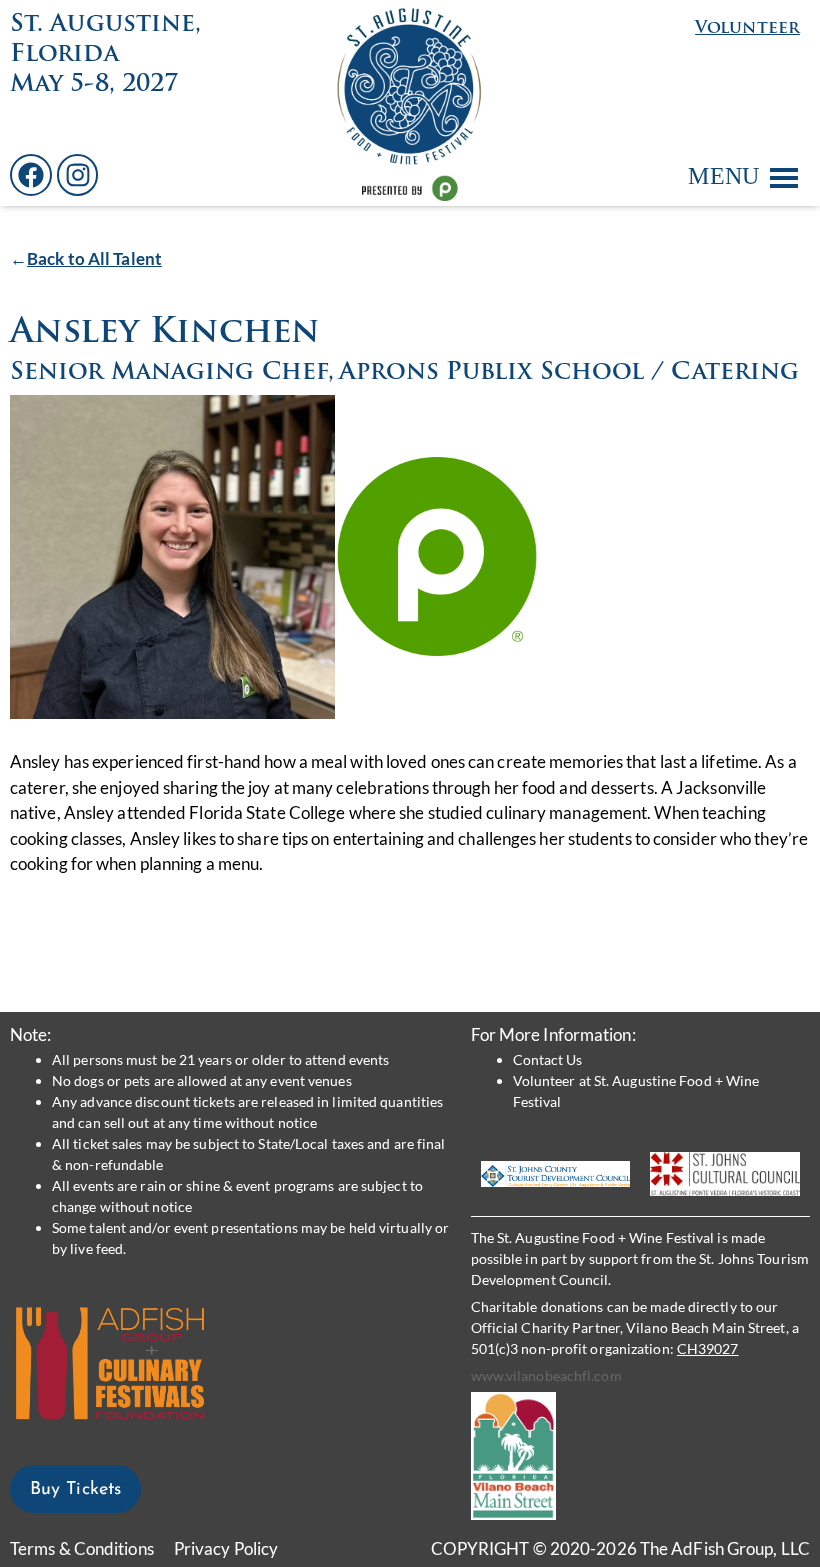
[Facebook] (31, 175)
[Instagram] (78, 175)
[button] (723, 176)
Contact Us (548, 1059)
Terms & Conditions (82, 1548)
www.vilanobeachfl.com (546, 1375)
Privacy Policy (226, 1548)
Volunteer (747, 28)
